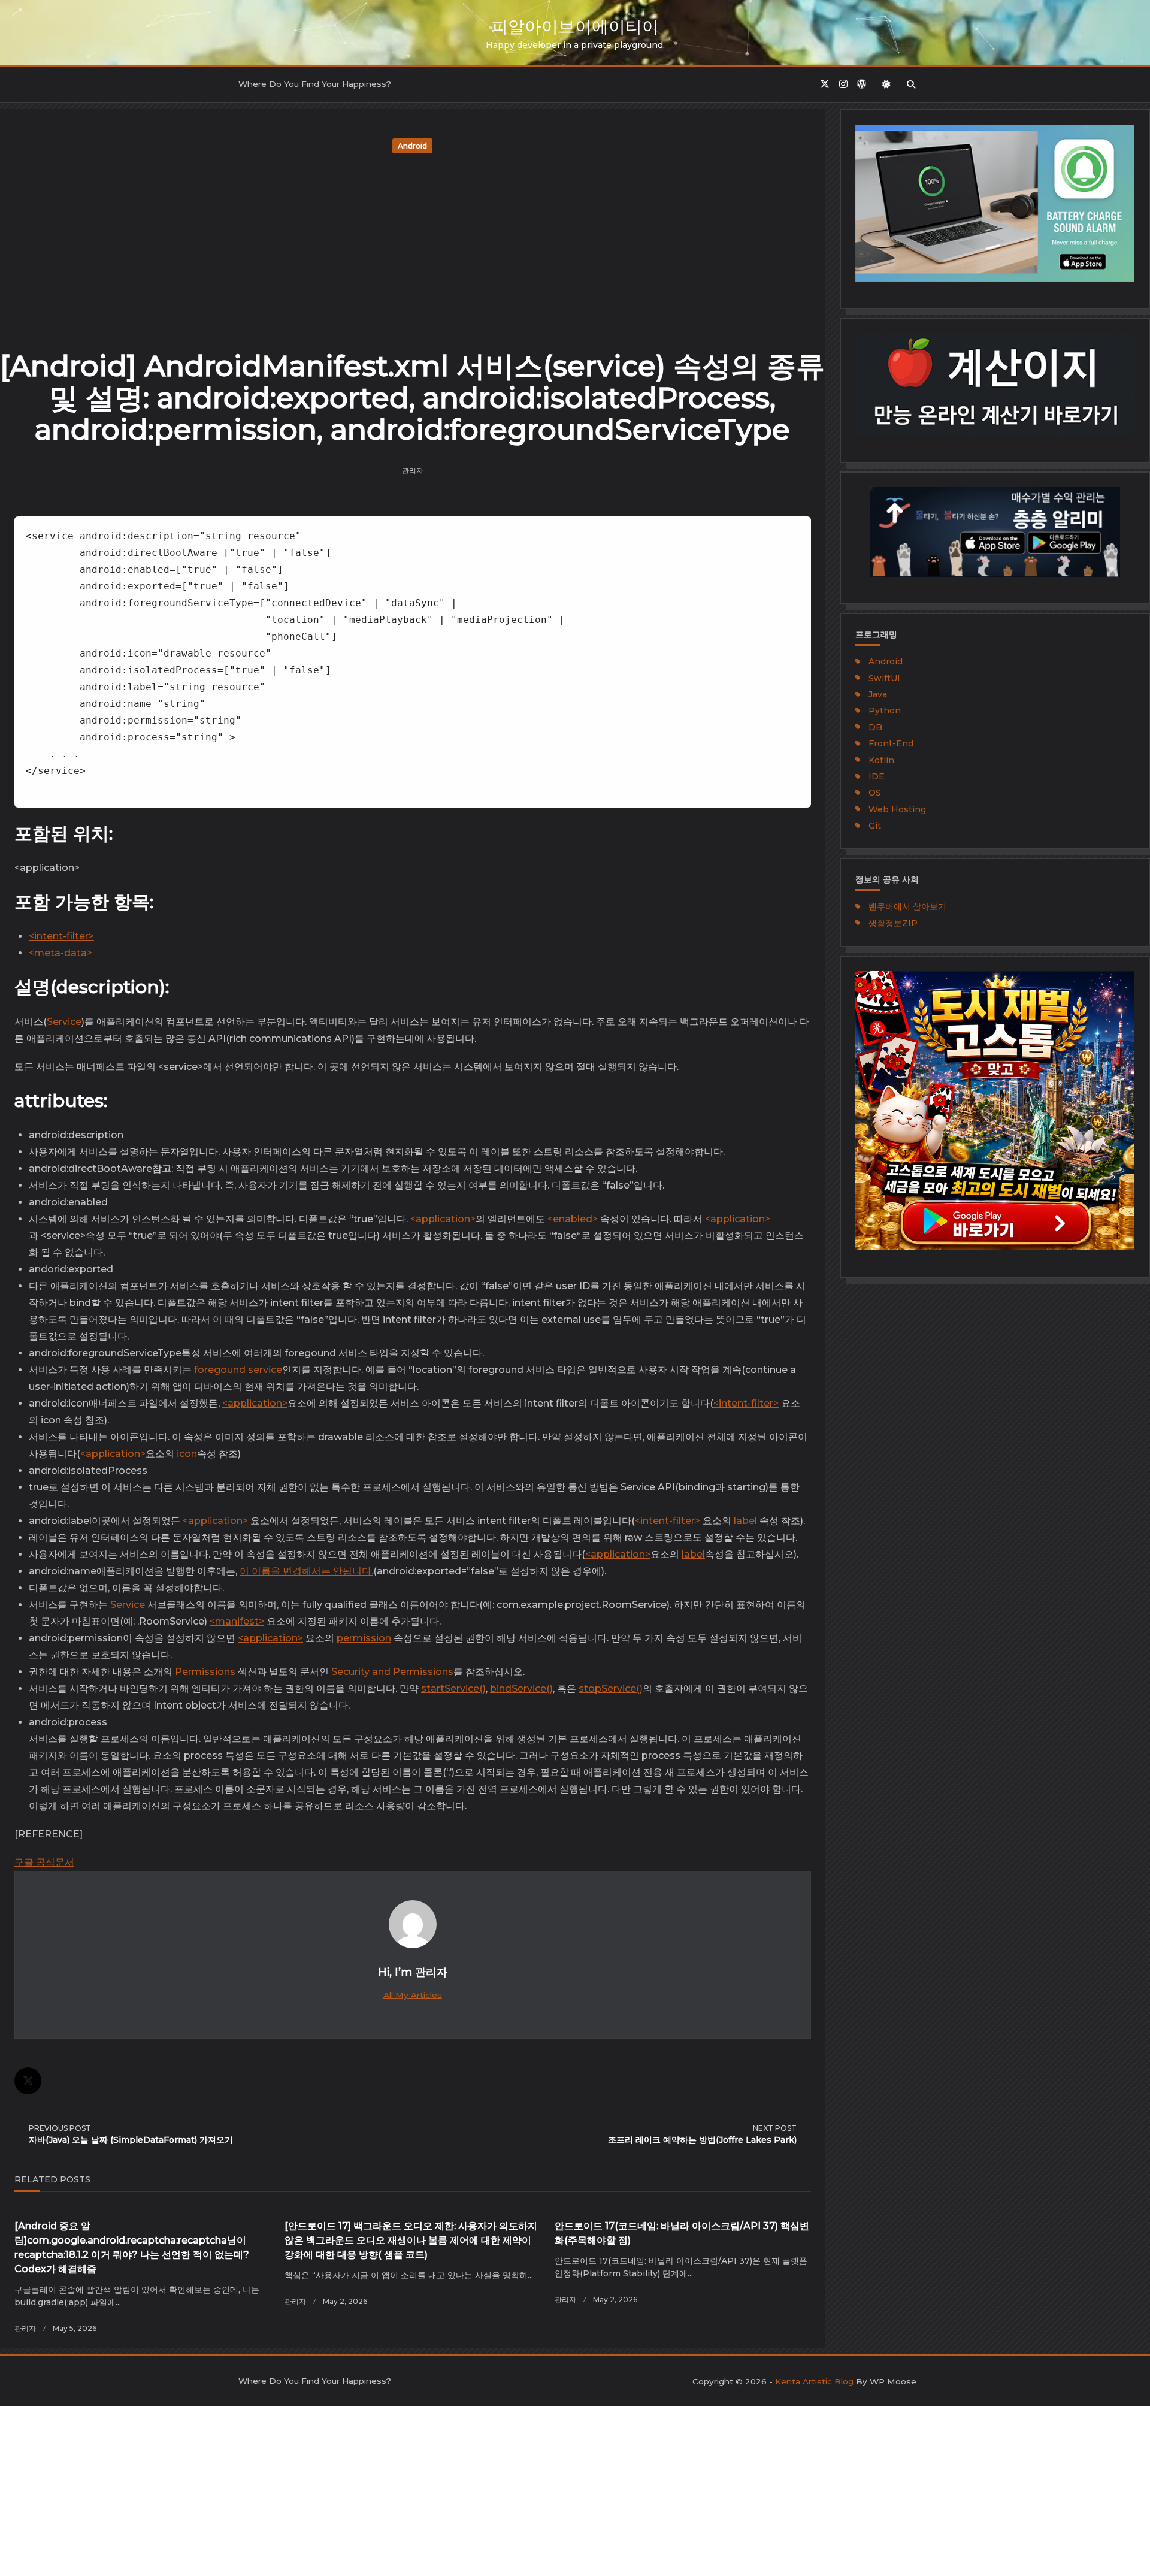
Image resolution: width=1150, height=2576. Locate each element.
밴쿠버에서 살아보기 (907, 906)
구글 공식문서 (44, 1862)
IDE (877, 776)
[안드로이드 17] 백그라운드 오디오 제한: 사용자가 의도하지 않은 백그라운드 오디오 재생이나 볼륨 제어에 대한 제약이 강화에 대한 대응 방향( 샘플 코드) (411, 2240)
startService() (453, 1688)
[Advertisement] (413, 247)
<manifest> (237, 1621)
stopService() (611, 1688)
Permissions (205, 1672)
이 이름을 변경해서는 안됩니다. (306, 1571)
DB (875, 727)
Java (878, 694)
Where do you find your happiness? (315, 84)
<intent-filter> (61, 936)
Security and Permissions (392, 1672)
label (745, 1521)
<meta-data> (60, 953)
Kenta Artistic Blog (814, 2381)
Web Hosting (897, 809)
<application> (443, 1219)
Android (412, 146)
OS (875, 793)
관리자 (413, 471)
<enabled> (573, 1219)
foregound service (238, 1370)
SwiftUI (884, 678)
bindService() (521, 1688)
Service (64, 1022)
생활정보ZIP (893, 923)
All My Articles (413, 1995)
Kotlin (881, 760)
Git (875, 826)
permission (364, 1638)
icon (187, 1454)
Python (885, 710)
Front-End (891, 743)
